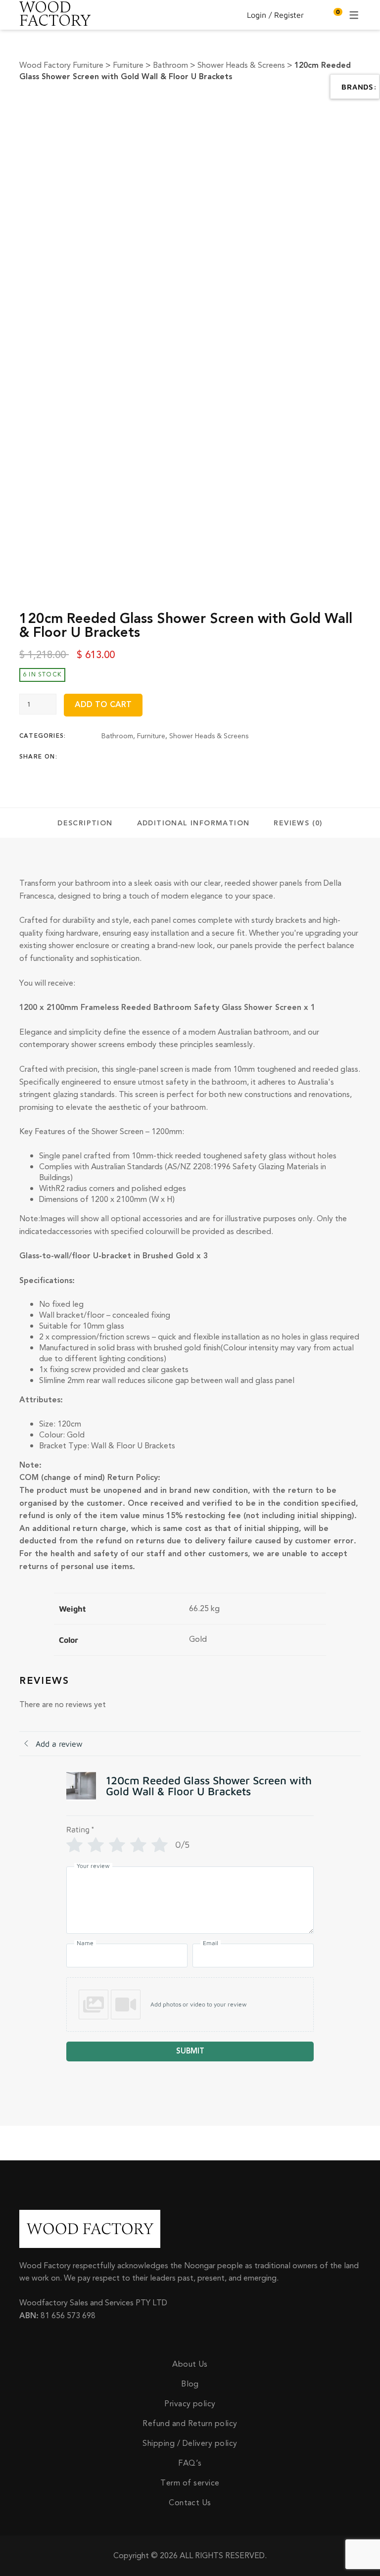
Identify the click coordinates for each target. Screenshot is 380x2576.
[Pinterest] (162, 757)
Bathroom (117, 736)
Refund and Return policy (190, 2424)
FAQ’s (190, 2463)
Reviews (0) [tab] (298, 823)
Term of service (190, 2483)
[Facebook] (104, 757)
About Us (190, 2364)
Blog (190, 2384)
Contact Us (190, 2503)
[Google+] (143, 757)
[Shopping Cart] (333, 15)
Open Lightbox (231, 113)
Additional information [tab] (193, 823)
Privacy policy (190, 2404)
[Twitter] (124, 757)
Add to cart (103, 705)
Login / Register (275, 15)
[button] (190, 2004)
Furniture (151, 736)
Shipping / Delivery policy (190, 2443)
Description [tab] (85, 823)
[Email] (182, 757)
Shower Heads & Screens (209, 736)
